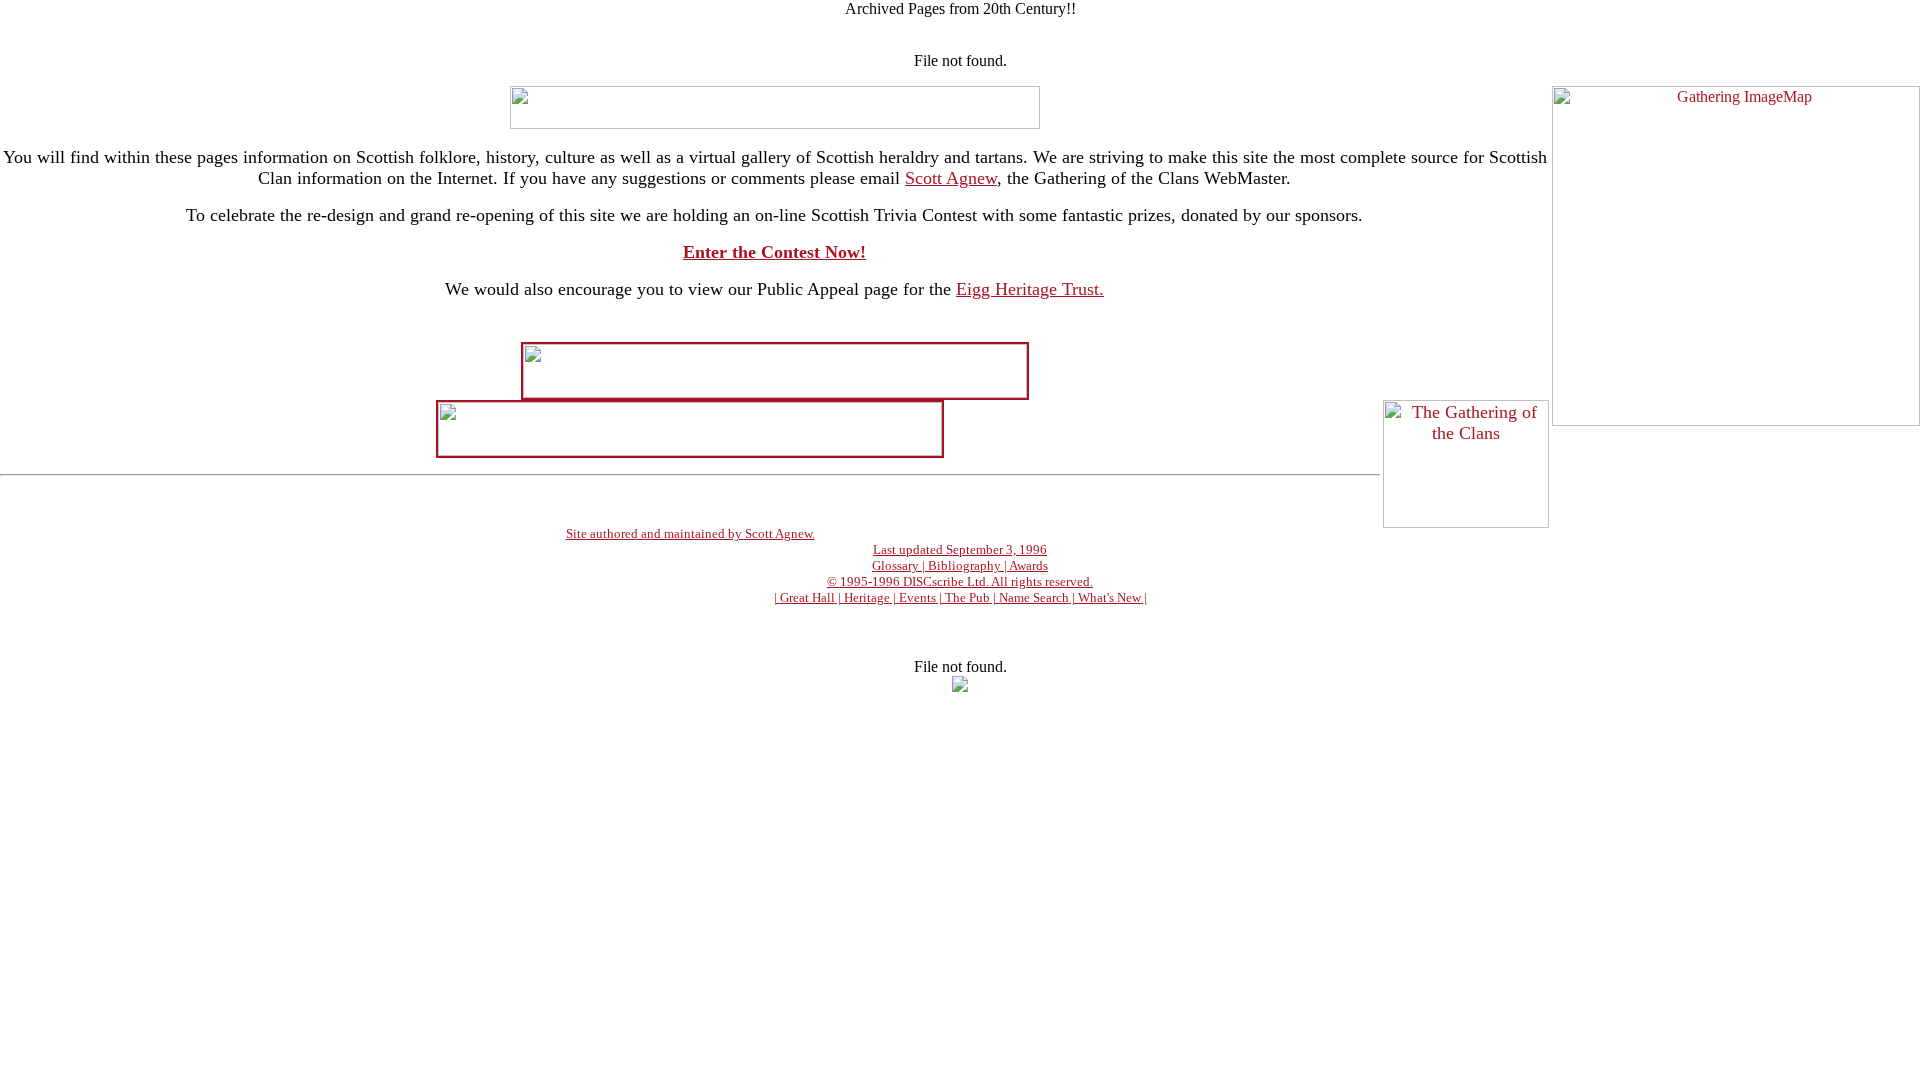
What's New (1109, 597)
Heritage (867, 597)
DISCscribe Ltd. (946, 581)
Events (917, 597)
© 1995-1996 (865, 581)
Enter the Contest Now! (774, 252)
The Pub (967, 597)
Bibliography (964, 565)
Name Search (1034, 597)
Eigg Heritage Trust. (1030, 289)
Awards (1028, 565)
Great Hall (807, 597)
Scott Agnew (951, 178)
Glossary (895, 565)
